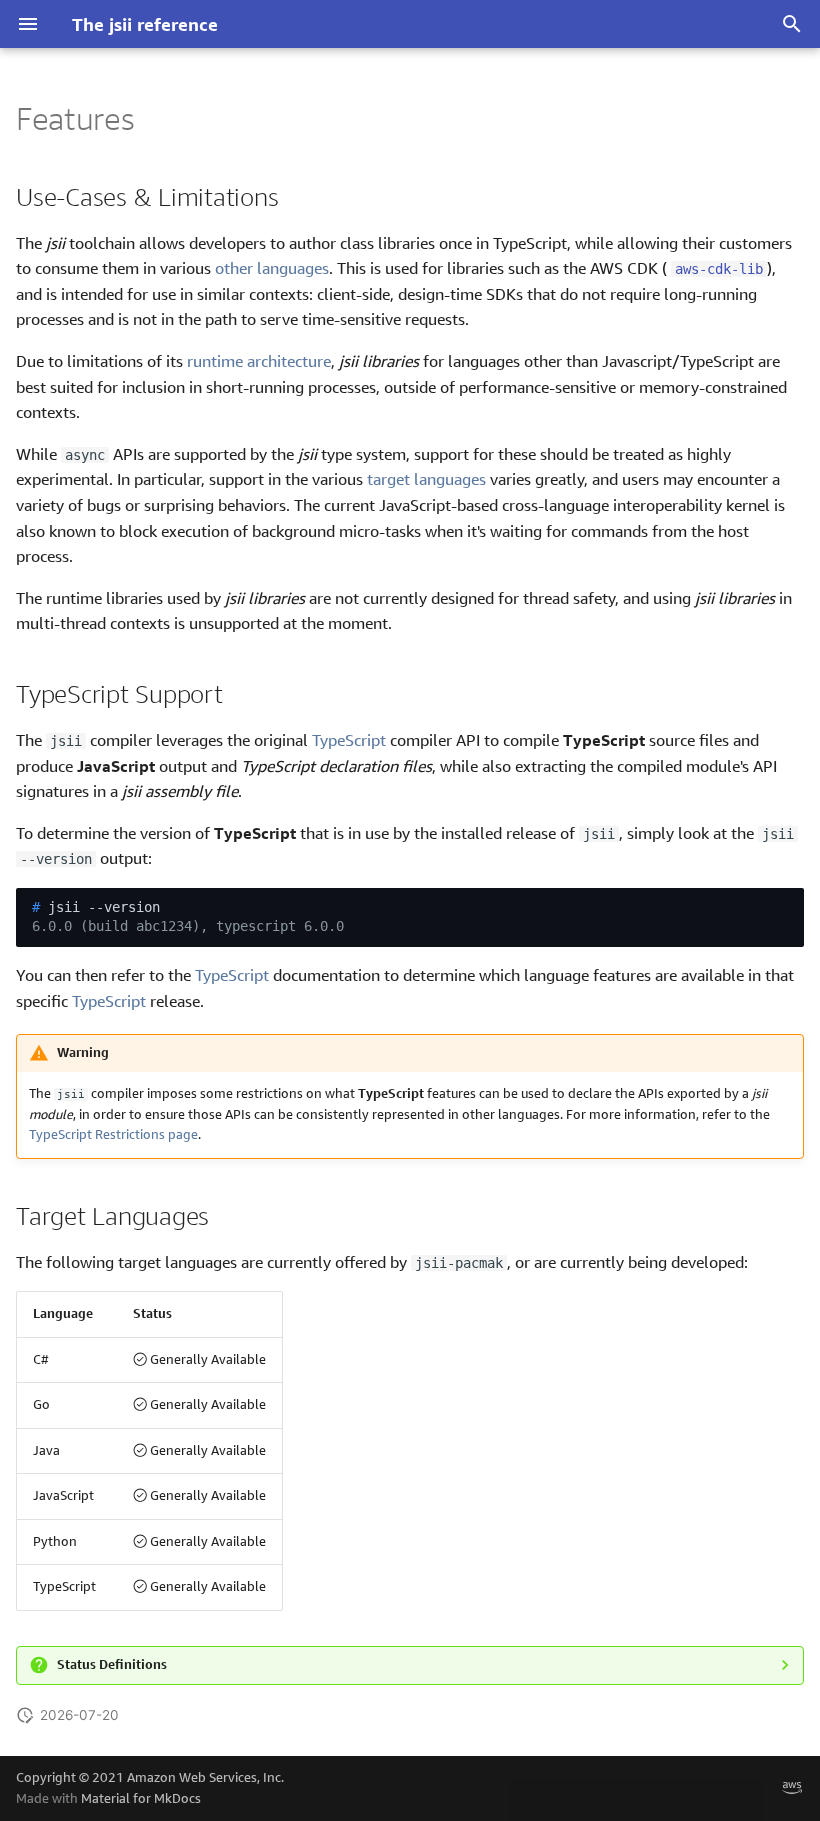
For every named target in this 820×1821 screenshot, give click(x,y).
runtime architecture (259, 361)
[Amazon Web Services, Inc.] (792, 1788)
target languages (426, 479)
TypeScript (349, 740)
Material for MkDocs (141, 1798)
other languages (272, 268)
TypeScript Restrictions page (113, 1134)
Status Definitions (112, 1664)
